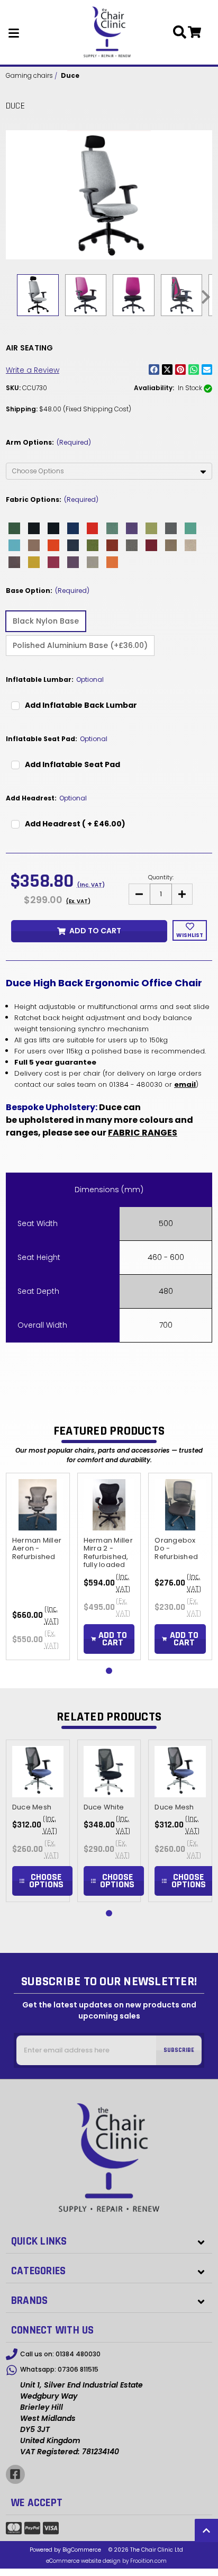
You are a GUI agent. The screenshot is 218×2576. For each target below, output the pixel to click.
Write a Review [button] (33, 370)
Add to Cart (95, 931)
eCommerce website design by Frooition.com (106, 2561)
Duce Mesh (32, 1807)
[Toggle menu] (14, 32)
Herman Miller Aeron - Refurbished (37, 1548)
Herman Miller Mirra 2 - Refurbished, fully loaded (108, 1552)
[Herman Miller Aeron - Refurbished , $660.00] (38, 1505)
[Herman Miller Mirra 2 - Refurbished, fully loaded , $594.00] (109, 1505)
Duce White (104, 1807)
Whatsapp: (59, 2369)
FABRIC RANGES (143, 1133)
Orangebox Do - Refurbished (176, 1548)
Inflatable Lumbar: (55, 679)
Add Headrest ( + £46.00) (75, 824)
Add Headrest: (46, 798)
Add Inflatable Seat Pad (72, 764)
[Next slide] (205, 297)
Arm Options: (48, 442)
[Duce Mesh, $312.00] (38, 1772)
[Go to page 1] (109, 1671)
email (185, 1084)
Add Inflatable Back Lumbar (81, 705)
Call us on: (60, 2354)
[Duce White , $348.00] (109, 1772)
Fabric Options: (52, 499)
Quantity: (161, 877)
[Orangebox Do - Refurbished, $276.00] (180, 1505)
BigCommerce (82, 2550)
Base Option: (48, 591)
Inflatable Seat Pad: (57, 739)
